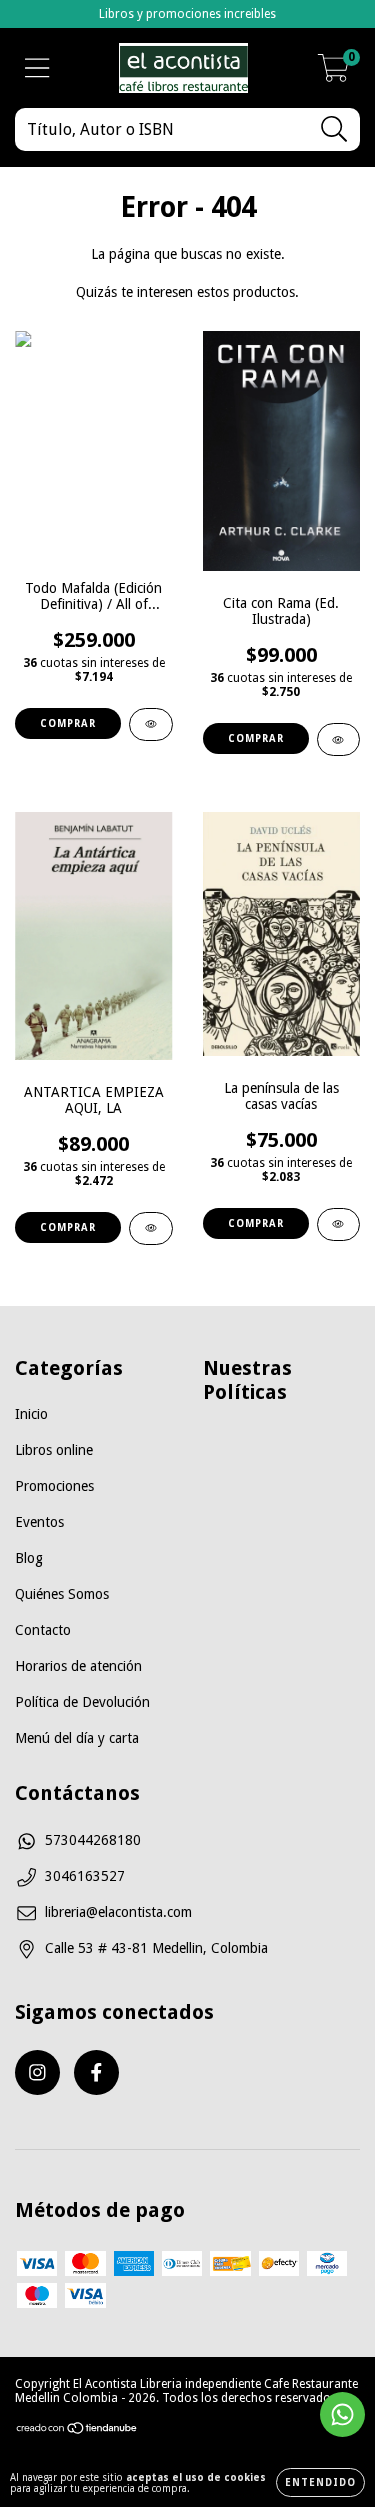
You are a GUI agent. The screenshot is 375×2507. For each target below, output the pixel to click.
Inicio (31, 1414)
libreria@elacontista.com (118, 1912)
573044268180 (93, 1840)
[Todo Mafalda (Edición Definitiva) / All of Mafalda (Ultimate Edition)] (151, 724)
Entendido (320, 2482)
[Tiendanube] (77, 2431)
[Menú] (37, 68)
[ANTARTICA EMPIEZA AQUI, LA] (151, 1228)
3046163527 (85, 1876)
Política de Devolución (82, 1702)
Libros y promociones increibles (187, 14)
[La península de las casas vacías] (339, 1224)
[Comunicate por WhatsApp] (342, 2414)
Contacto (43, 1630)
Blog (29, 1558)
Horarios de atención (78, 1666)
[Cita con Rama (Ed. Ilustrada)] (339, 739)
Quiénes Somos (62, 1594)
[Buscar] (334, 129)
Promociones (54, 1486)
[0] (333, 74)
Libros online (54, 1450)
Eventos (39, 1522)
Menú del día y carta (77, 1738)
